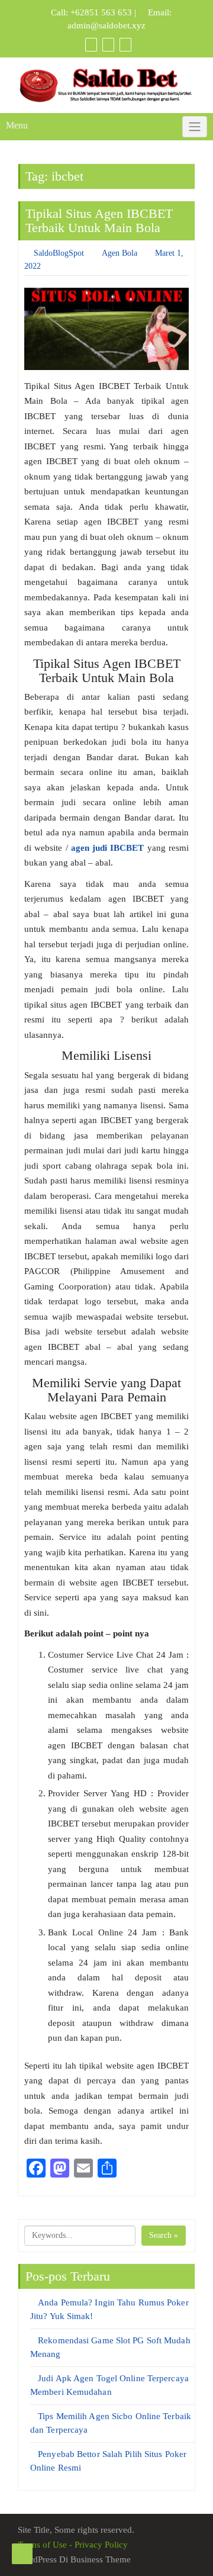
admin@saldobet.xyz (106, 25)
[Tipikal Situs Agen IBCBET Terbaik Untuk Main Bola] (106, 329)
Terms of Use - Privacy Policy (73, 2545)
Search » (164, 2235)
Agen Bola (120, 253)
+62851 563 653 (101, 12)
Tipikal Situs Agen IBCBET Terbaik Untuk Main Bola (99, 221)
